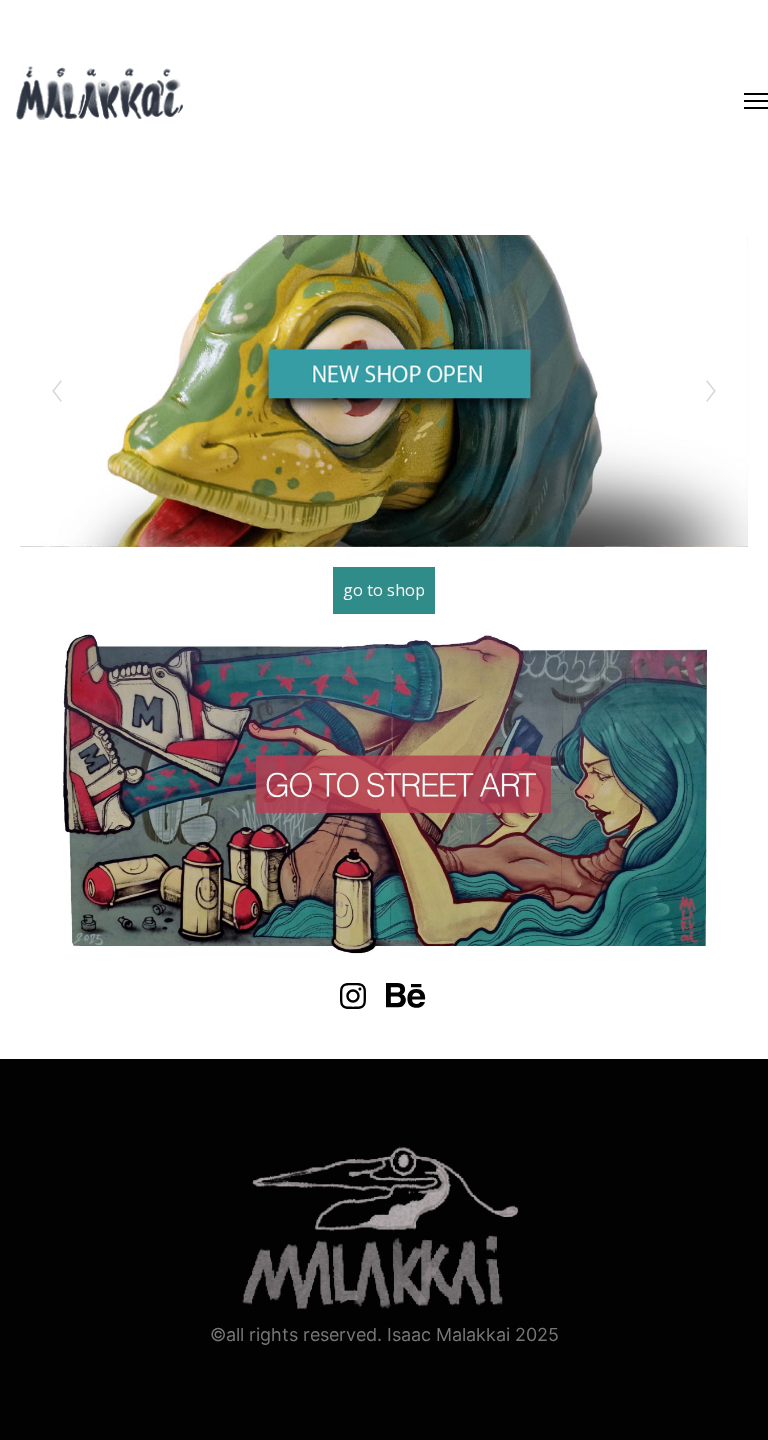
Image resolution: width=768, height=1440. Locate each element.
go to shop (384, 590)
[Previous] (57, 391)
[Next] (711, 391)
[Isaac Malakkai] (100, 95)
